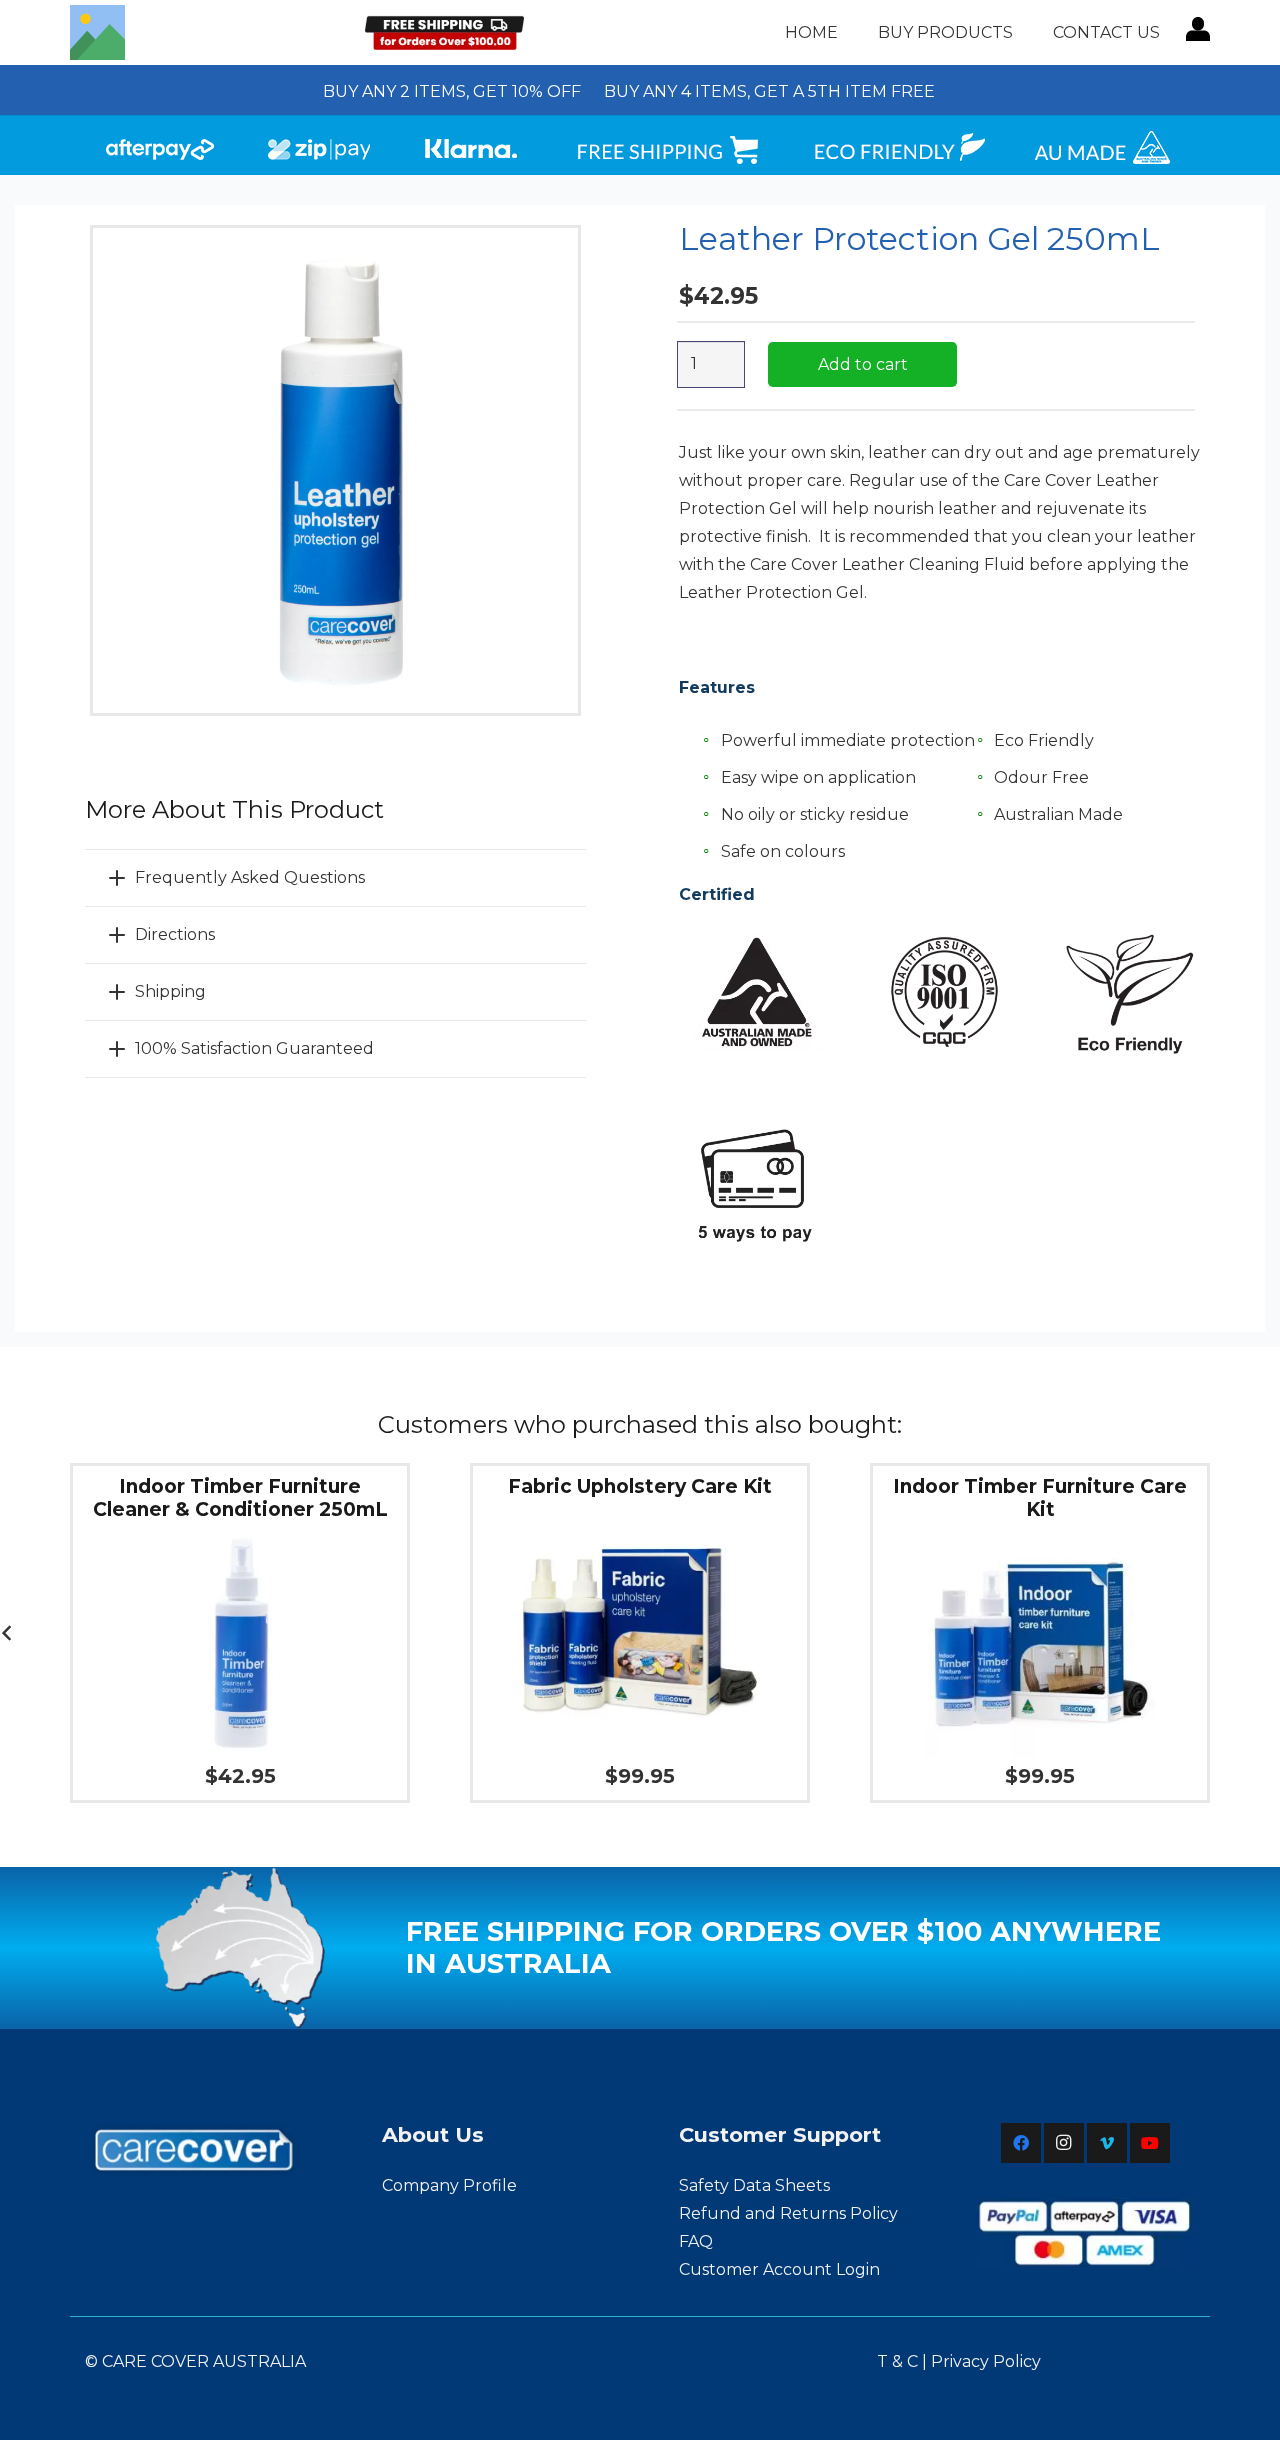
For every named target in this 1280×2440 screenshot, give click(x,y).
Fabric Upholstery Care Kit (640, 1486)
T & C (897, 2361)
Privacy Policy (986, 2361)
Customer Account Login (779, 2269)
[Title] (97, 32)
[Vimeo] (1107, 2143)
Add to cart (863, 364)
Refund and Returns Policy (788, 2213)
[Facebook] (1021, 2143)
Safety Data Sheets (754, 2185)
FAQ (696, 2241)
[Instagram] (1064, 2143)
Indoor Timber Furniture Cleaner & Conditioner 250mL (240, 1498)
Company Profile (449, 2185)
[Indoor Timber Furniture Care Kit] (1040, 1540)
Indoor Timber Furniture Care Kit (1040, 1498)
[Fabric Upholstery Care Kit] (640, 1517)
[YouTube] (1150, 2143)
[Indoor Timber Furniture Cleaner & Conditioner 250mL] (240, 1540)
